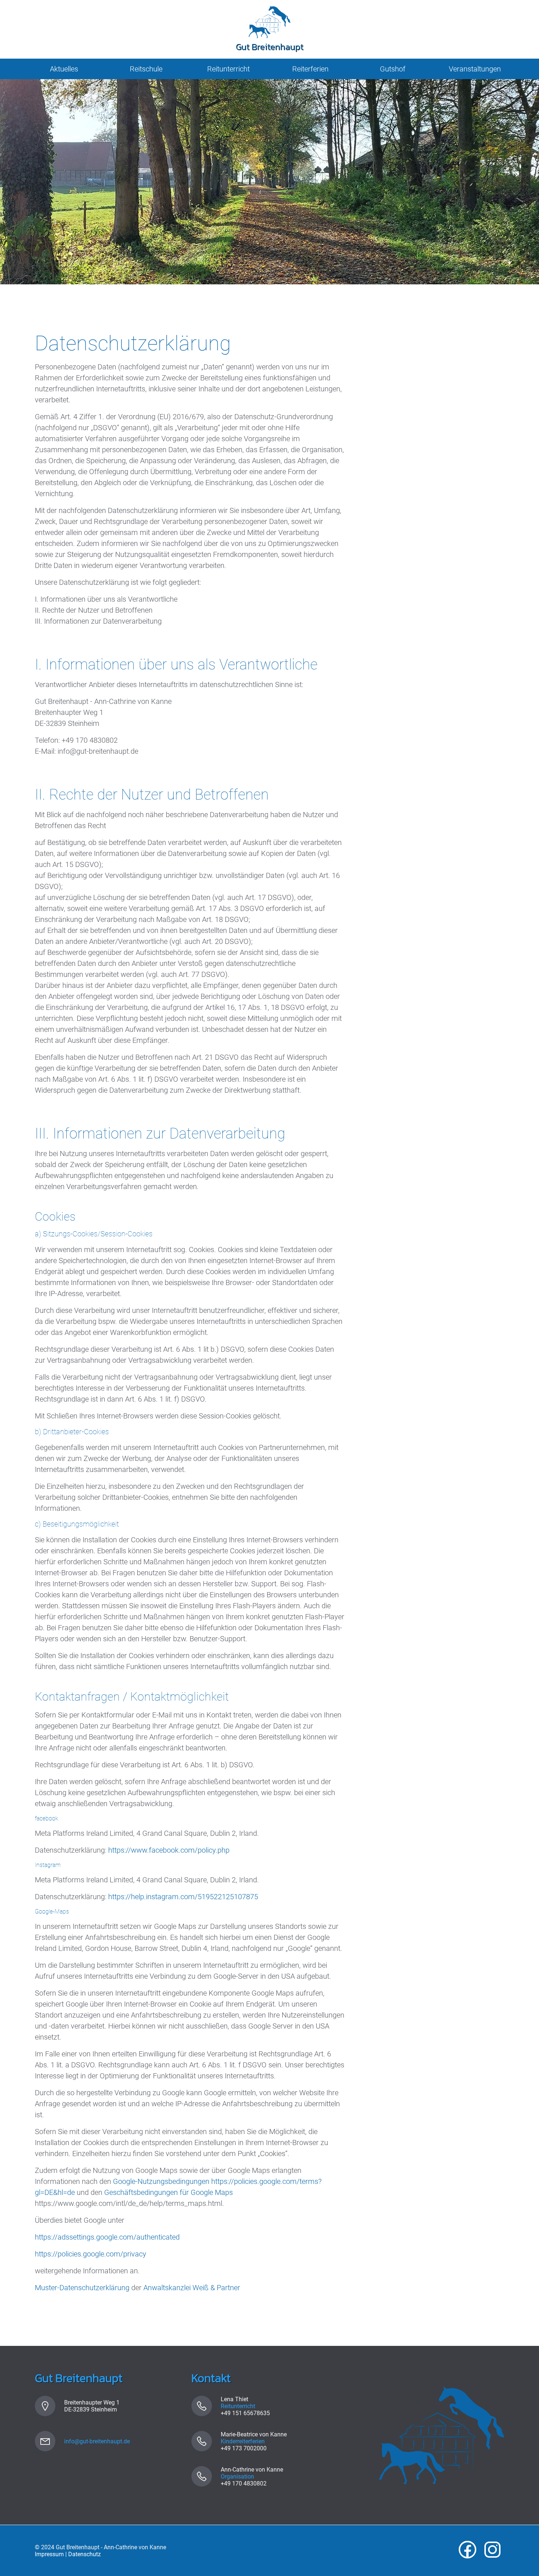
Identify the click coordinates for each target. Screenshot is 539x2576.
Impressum (49, 2554)
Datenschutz (85, 2554)
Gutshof (393, 69)
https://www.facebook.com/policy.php (169, 1850)
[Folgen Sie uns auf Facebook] (467, 2551)
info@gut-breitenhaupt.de (97, 2441)
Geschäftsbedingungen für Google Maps (168, 2192)
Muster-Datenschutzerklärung (82, 2288)
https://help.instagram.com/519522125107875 (183, 1897)
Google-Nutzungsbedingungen (161, 2181)
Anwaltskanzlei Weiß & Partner (192, 2288)
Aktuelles (64, 69)
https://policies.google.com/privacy (91, 2254)
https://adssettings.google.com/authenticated (107, 2237)
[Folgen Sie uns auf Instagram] (492, 2551)
